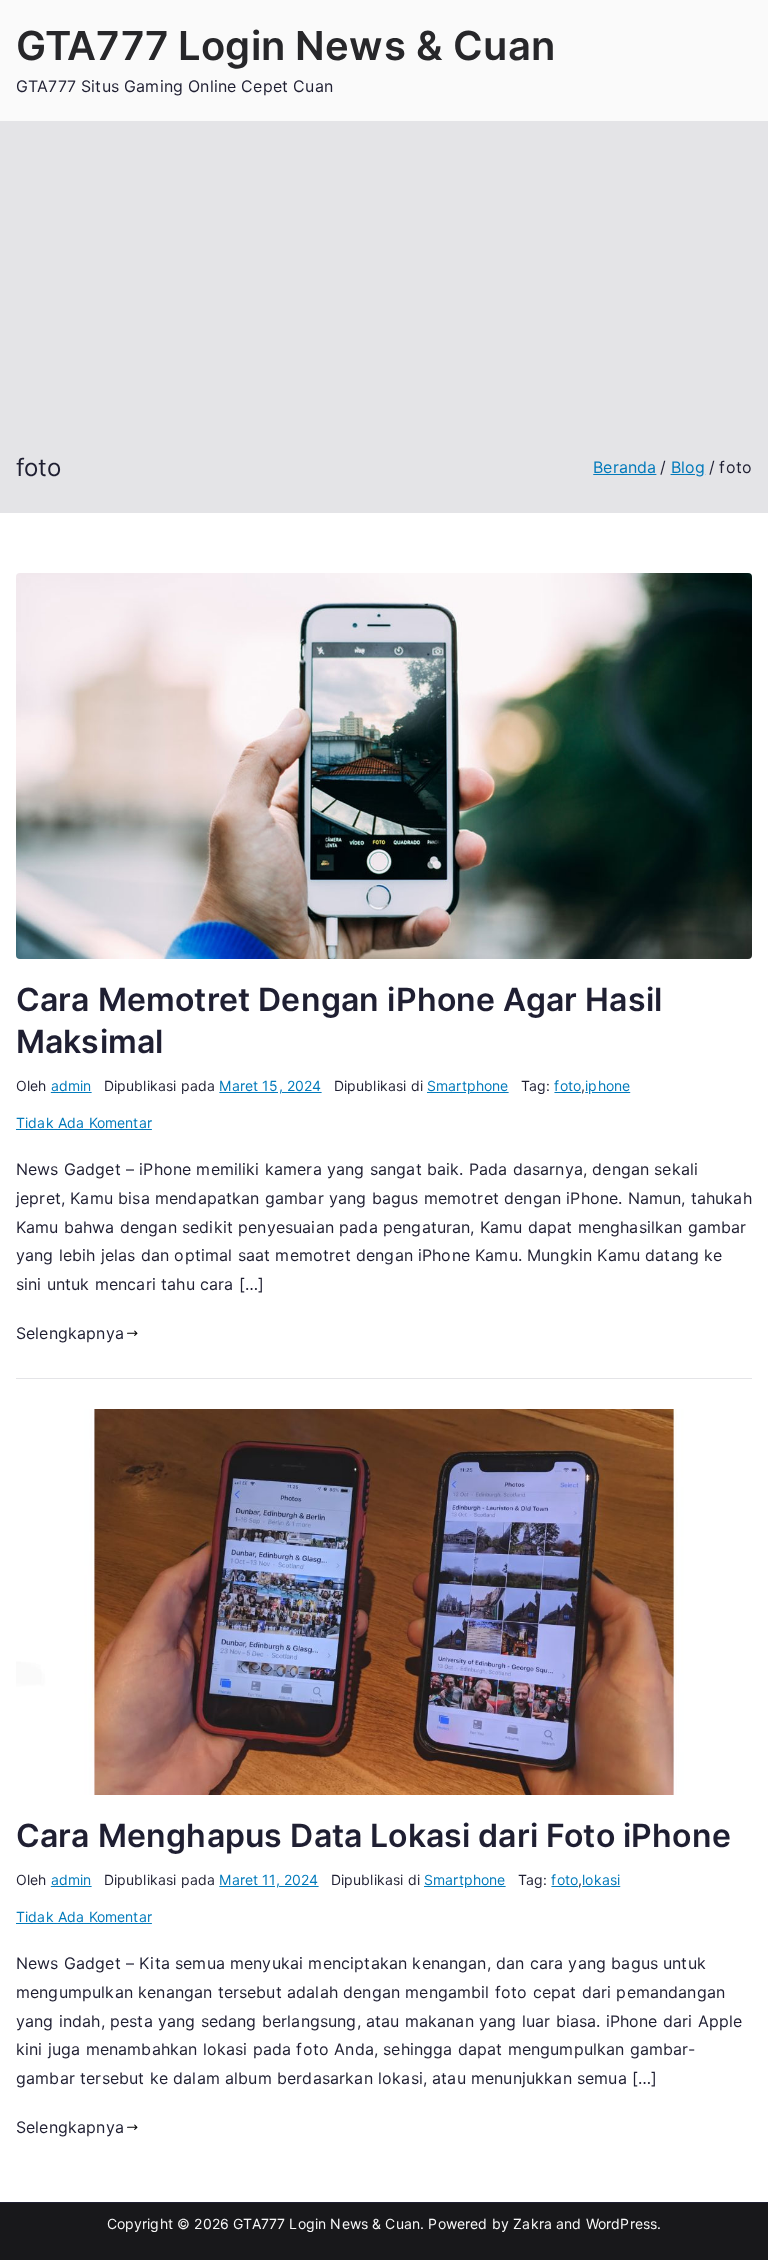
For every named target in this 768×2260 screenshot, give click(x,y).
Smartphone (468, 1085)
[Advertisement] (384, 302)
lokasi (601, 1879)
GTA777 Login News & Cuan (285, 45)
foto (567, 1085)
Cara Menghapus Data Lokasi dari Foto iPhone (373, 1835)
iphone (607, 1085)
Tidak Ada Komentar (84, 1122)
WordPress (621, 2223)
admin (71, 1085)
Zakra (532, 2223)
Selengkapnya (70, 1333)
